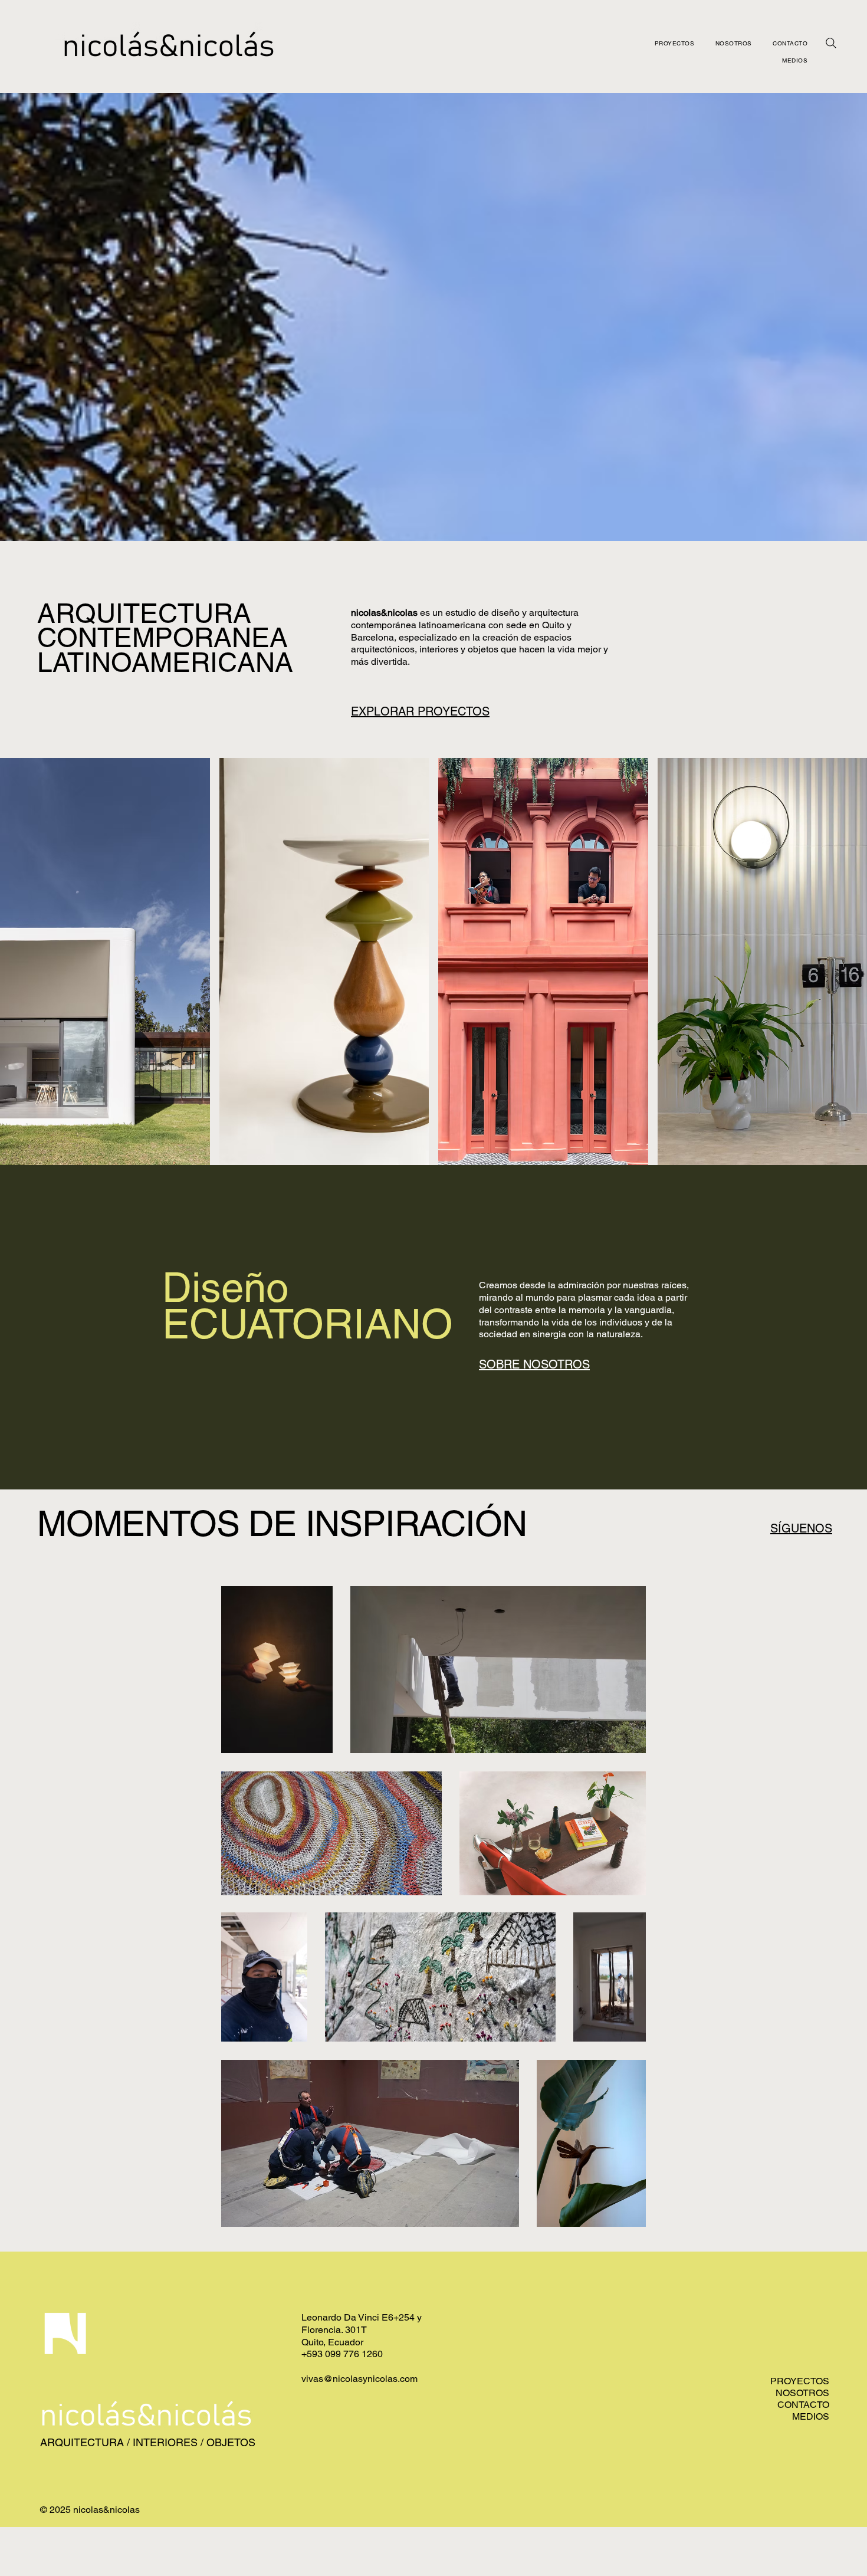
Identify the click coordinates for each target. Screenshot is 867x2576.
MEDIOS (811, 2416)
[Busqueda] (831, 43)
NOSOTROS (802, 2393)
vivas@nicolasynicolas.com (359, 2379)
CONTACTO (803, 2405)
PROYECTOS (800, 2381)
